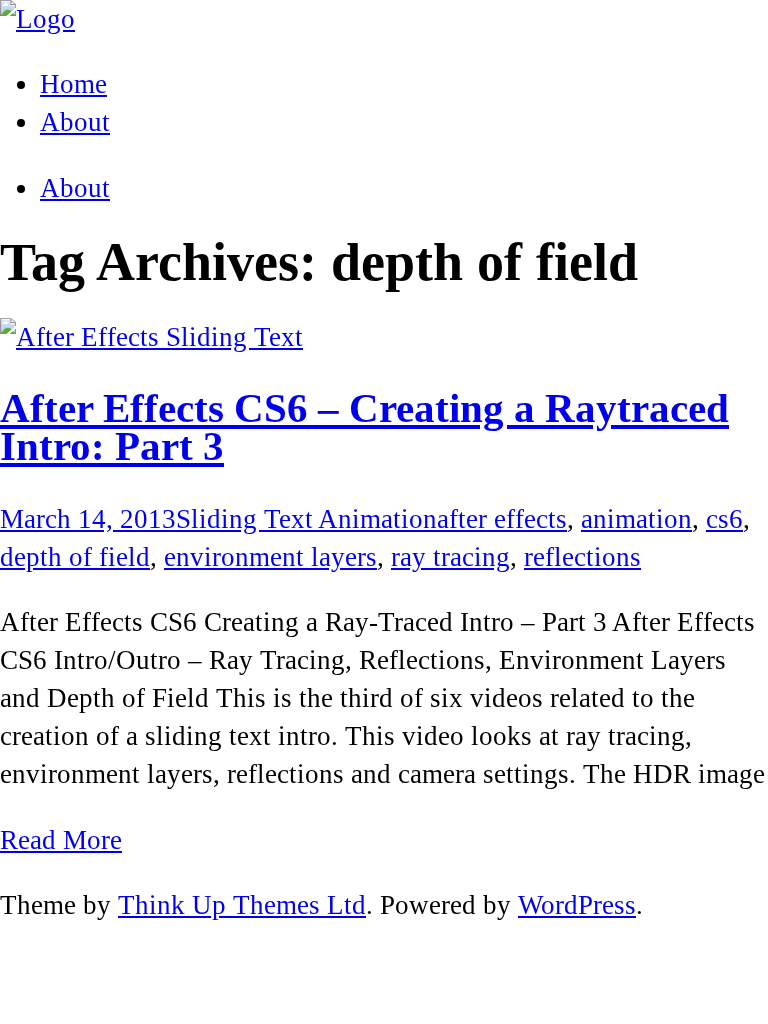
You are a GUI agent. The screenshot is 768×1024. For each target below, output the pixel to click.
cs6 (724, 519)
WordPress (577, 905)
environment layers (270, 557)
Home (73, 84)
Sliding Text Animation (306, 519)
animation (636, 519)
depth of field (75, 557)
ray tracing (450, 557)
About (75, 188)
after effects (502, 519)
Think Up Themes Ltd (242, 905)
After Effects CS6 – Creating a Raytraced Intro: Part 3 (364, 427)
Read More (61, 840)
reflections (582, 557)
